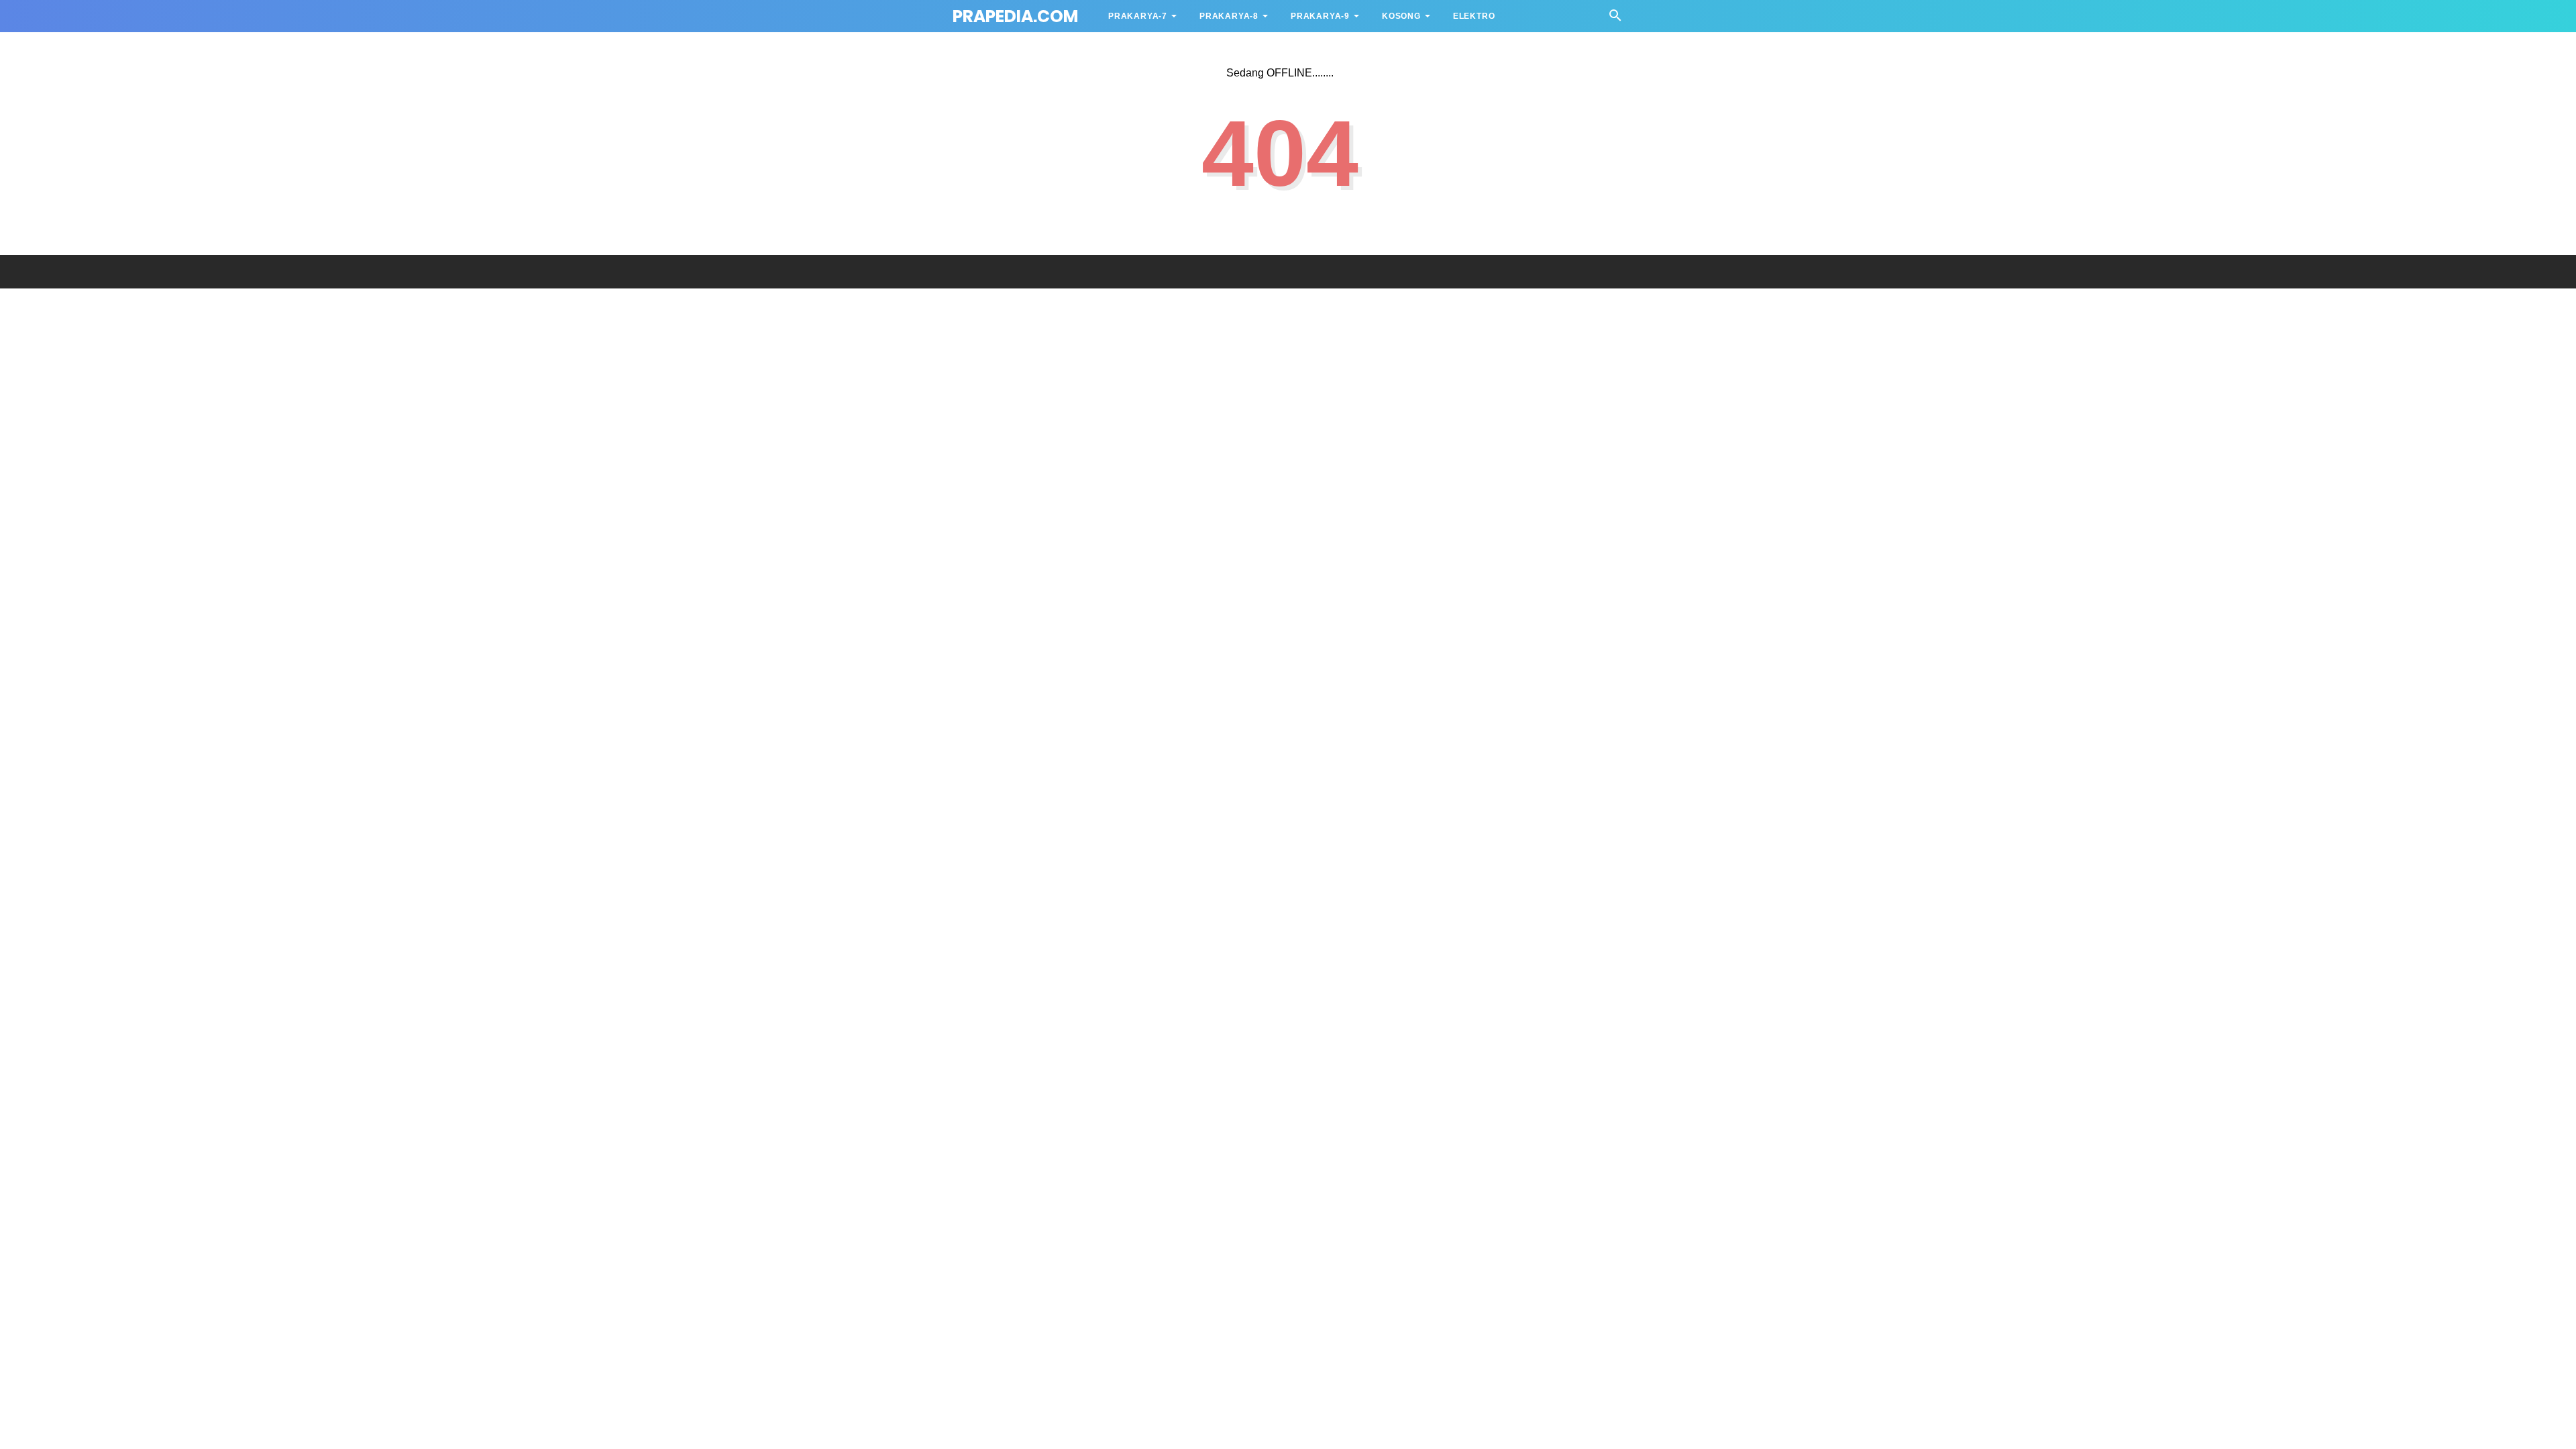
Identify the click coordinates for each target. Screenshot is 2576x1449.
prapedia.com (1015, 16)
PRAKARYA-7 (1138, 16)
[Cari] (1615, 19)
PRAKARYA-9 (1320, 16)
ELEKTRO (1474, 16)
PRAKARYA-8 (1229, 16)
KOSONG (1401, 16)
